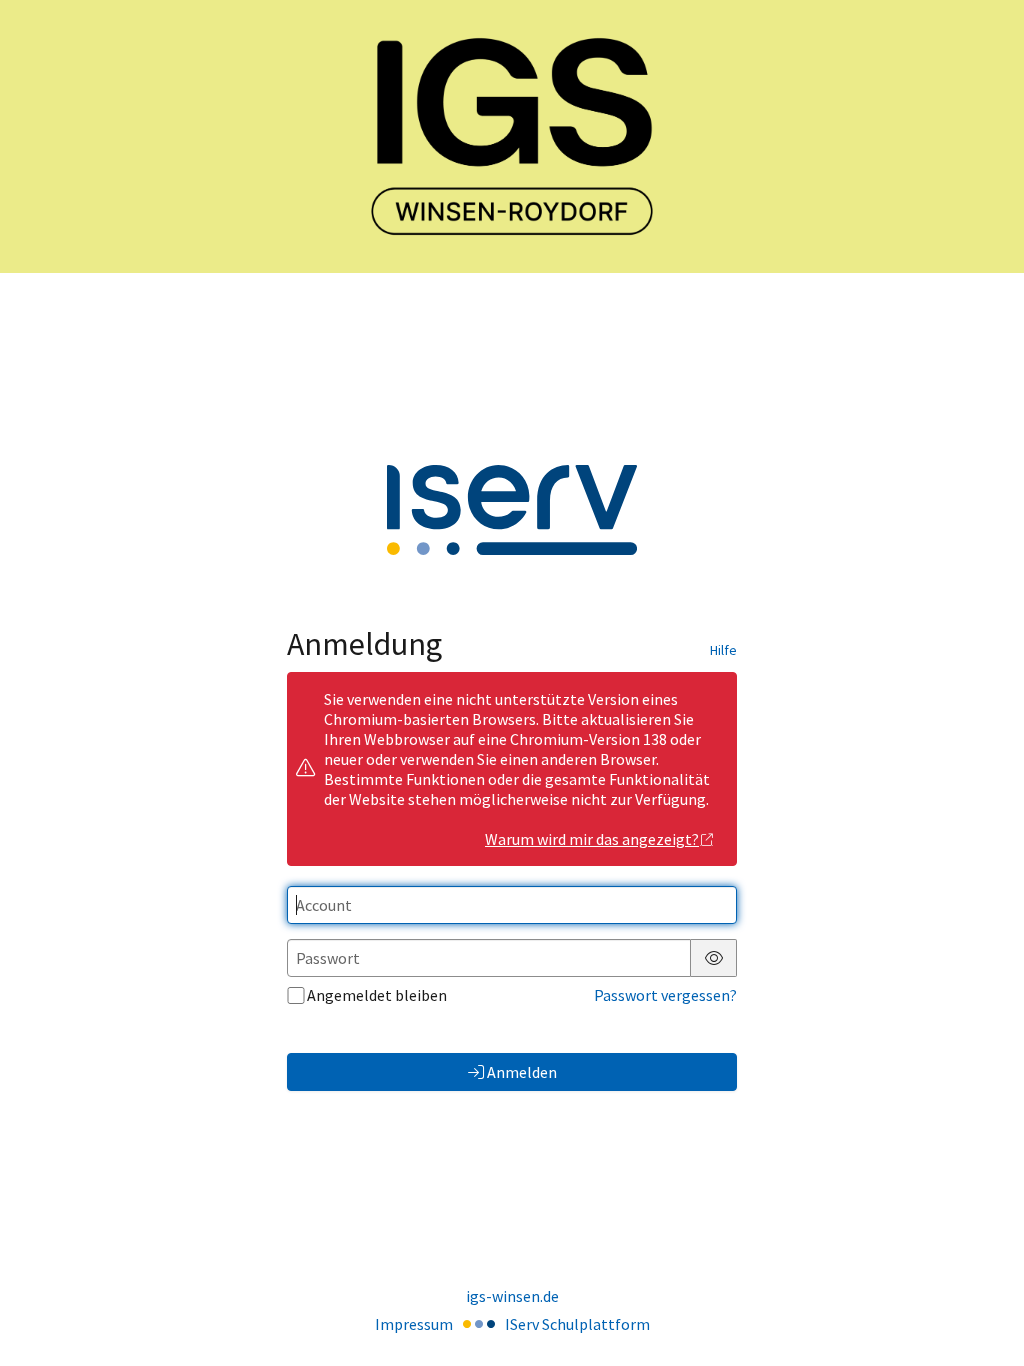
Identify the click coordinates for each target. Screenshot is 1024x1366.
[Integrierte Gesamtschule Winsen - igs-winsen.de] (512, 136)
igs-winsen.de (512, 1296)
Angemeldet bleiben (377, 995)
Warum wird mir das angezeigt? (592, 839)
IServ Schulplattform (577, 1324)
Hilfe (723, 650)
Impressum (414, 1324)
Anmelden (522, 1072)
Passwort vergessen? (665, 995)
